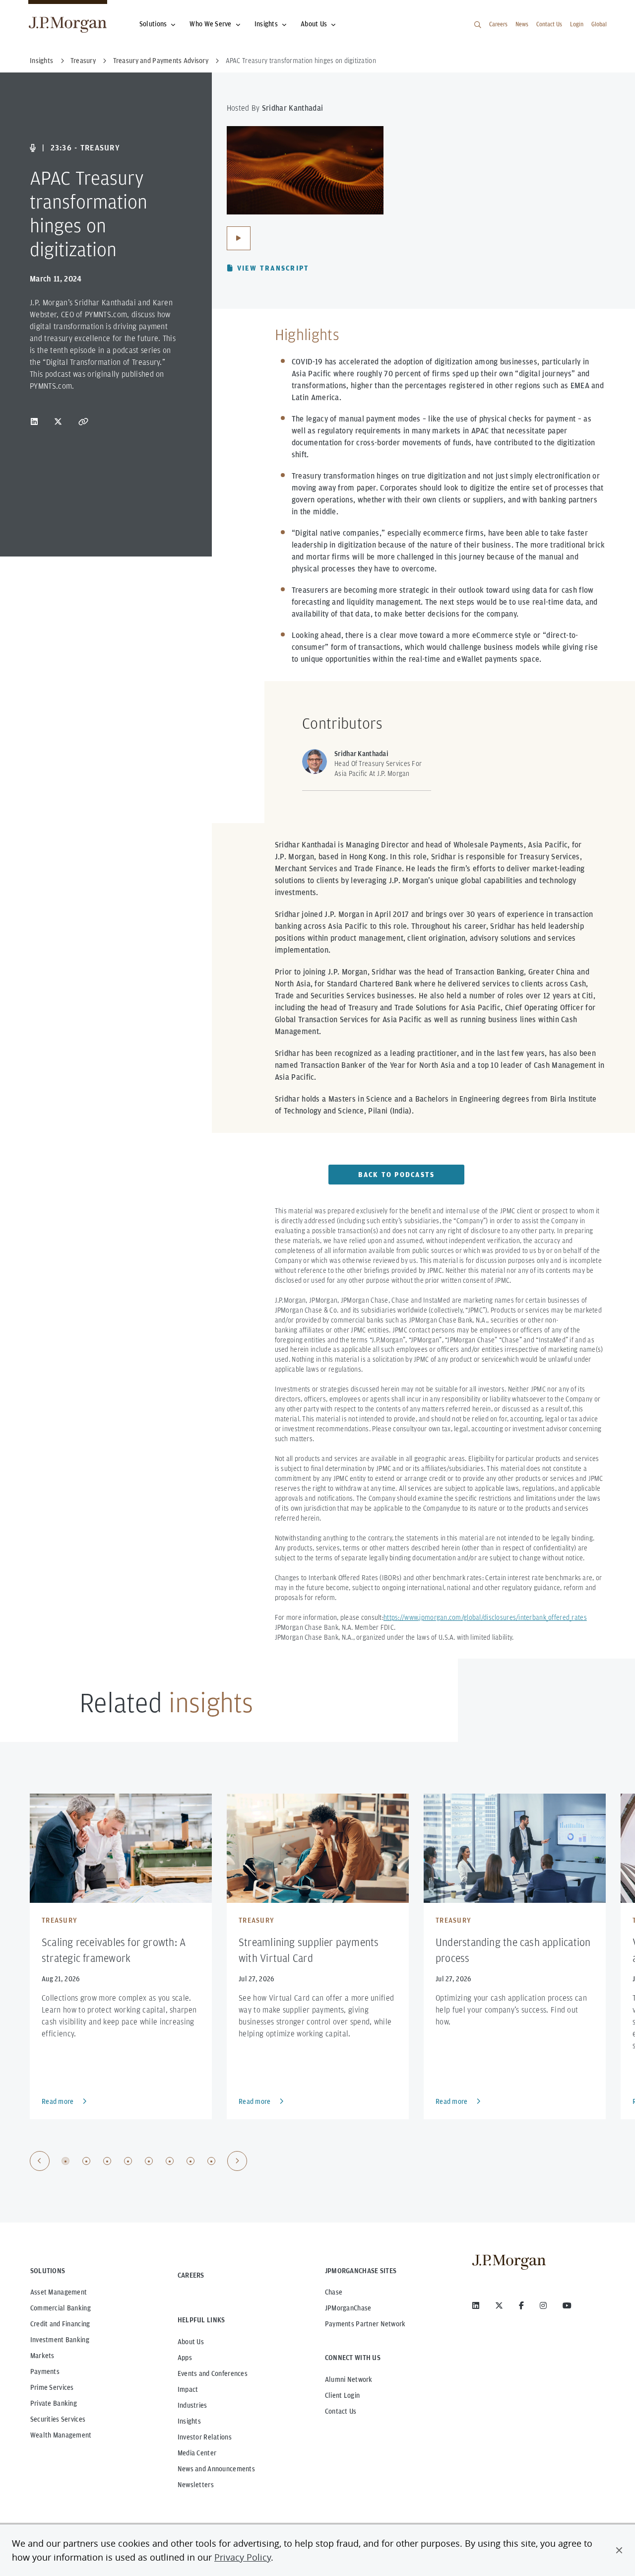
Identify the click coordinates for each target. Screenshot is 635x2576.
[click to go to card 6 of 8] (170, 2161)
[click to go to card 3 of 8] (107, 2161)
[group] (138, 2161)
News (522, 24)
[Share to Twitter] (58, 421)
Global (599, 24)
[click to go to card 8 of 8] (211, 2161)
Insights (266, 24)
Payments (45, 2371)
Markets (42, 2356)
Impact (188, 2389)
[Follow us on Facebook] (521, 2305)
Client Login (342, 2395)
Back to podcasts (396, 1175)
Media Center (197, 2453)
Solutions (153, 24)
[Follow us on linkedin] (476, 2305)
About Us (314, 24)
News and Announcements (216, 2469)
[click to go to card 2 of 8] (86, 2161)
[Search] (478, 25)
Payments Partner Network (365, 2324)
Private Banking (54, 2403)
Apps (185, 2358)
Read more (58, 2101)
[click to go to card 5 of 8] (149, 2161)
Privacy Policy (243, 2557)
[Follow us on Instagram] (543, 2305)
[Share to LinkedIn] (34, 421)
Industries (192, 2405)
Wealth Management (61, 2435)
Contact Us (549, 24)
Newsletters (196, 2485)
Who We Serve (210, 24)
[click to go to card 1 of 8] (65, 2161)
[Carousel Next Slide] (237, 2161)
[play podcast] (239, 238)
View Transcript (273, 268)
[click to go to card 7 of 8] (190, 2161)
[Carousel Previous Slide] (40, 2161)
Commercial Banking (61, 2308)
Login (577, 24)
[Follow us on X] (499, 2305)
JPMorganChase (348, 2308)
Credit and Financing (60, 2324)
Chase (334, 2292)
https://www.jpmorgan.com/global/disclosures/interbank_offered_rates (485, 1617)
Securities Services (58, 2419)
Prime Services (52, 2387)
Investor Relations (205, 2437)
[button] (619, 2550)
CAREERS (191, 2275)
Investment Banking (60, 2340)
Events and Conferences (213, 2373)
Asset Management (59, 2292)
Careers (498, 24)
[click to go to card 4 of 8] (128, 2161)
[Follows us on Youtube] (567, 2305)
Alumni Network (349, 2379)
